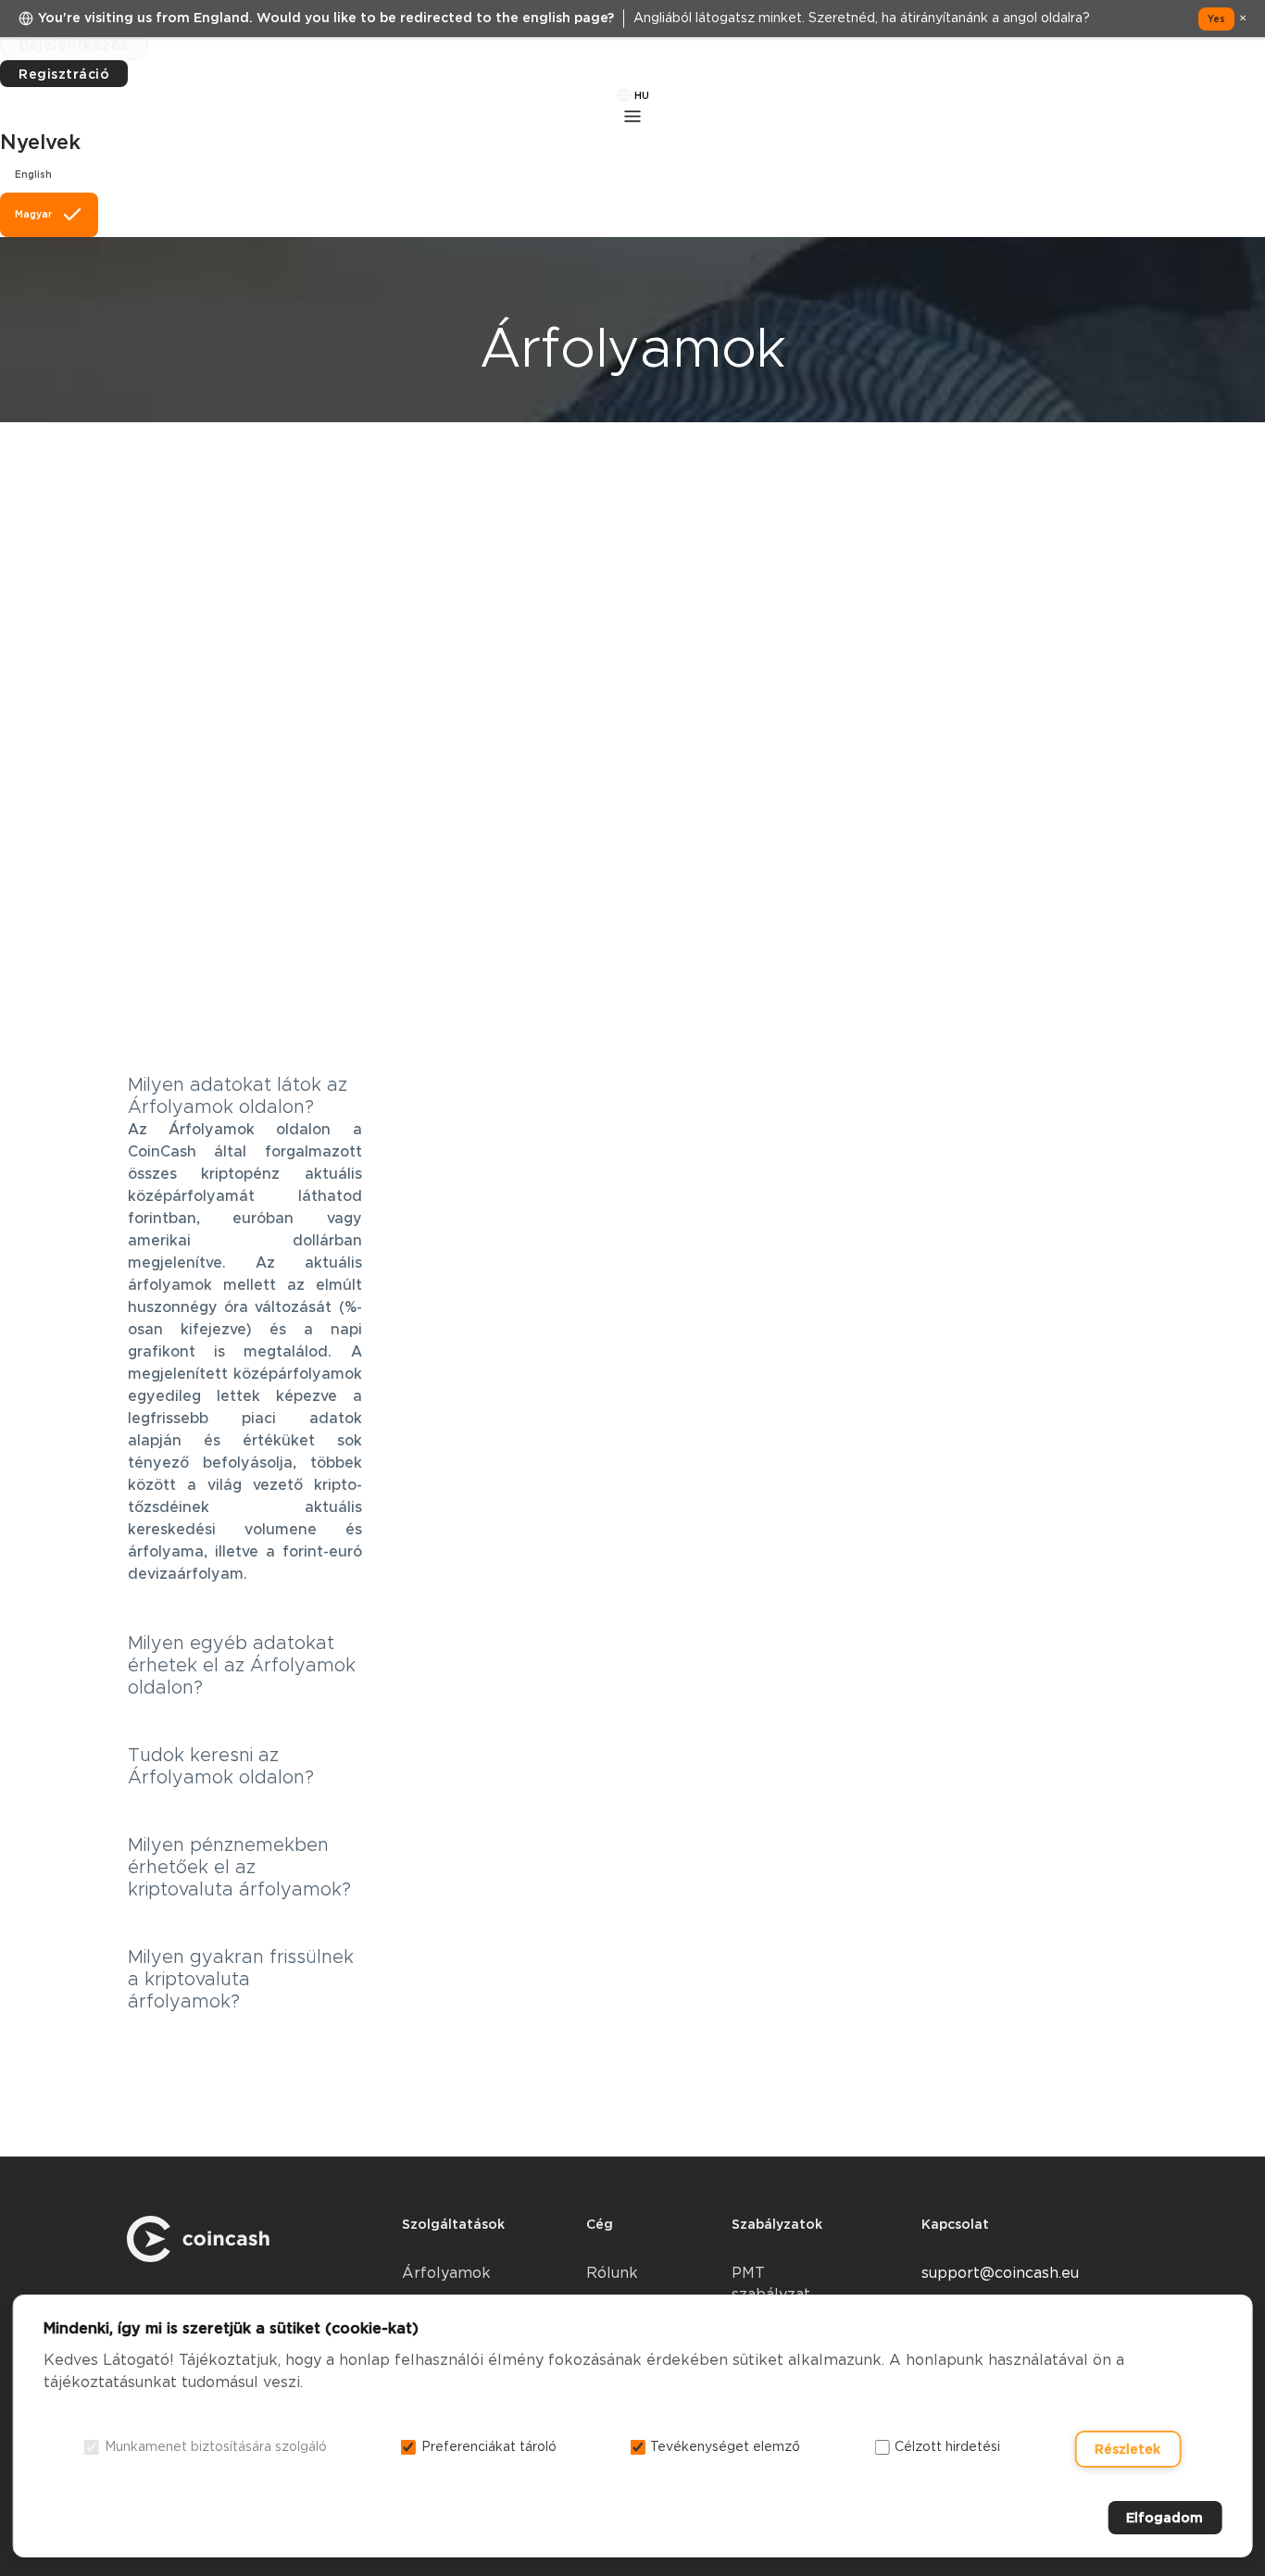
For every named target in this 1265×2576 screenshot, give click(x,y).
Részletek (1127, 2449)
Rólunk (612, 2273)
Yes (1216, 19)
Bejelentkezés (74, 45)
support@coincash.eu (1000, 2273)
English (33, 174)
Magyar (33, 214)
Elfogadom (1165, 2518)
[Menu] (632, 116)
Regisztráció (64, 74)
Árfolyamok (446, 2273)
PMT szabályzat (771, 2283)
